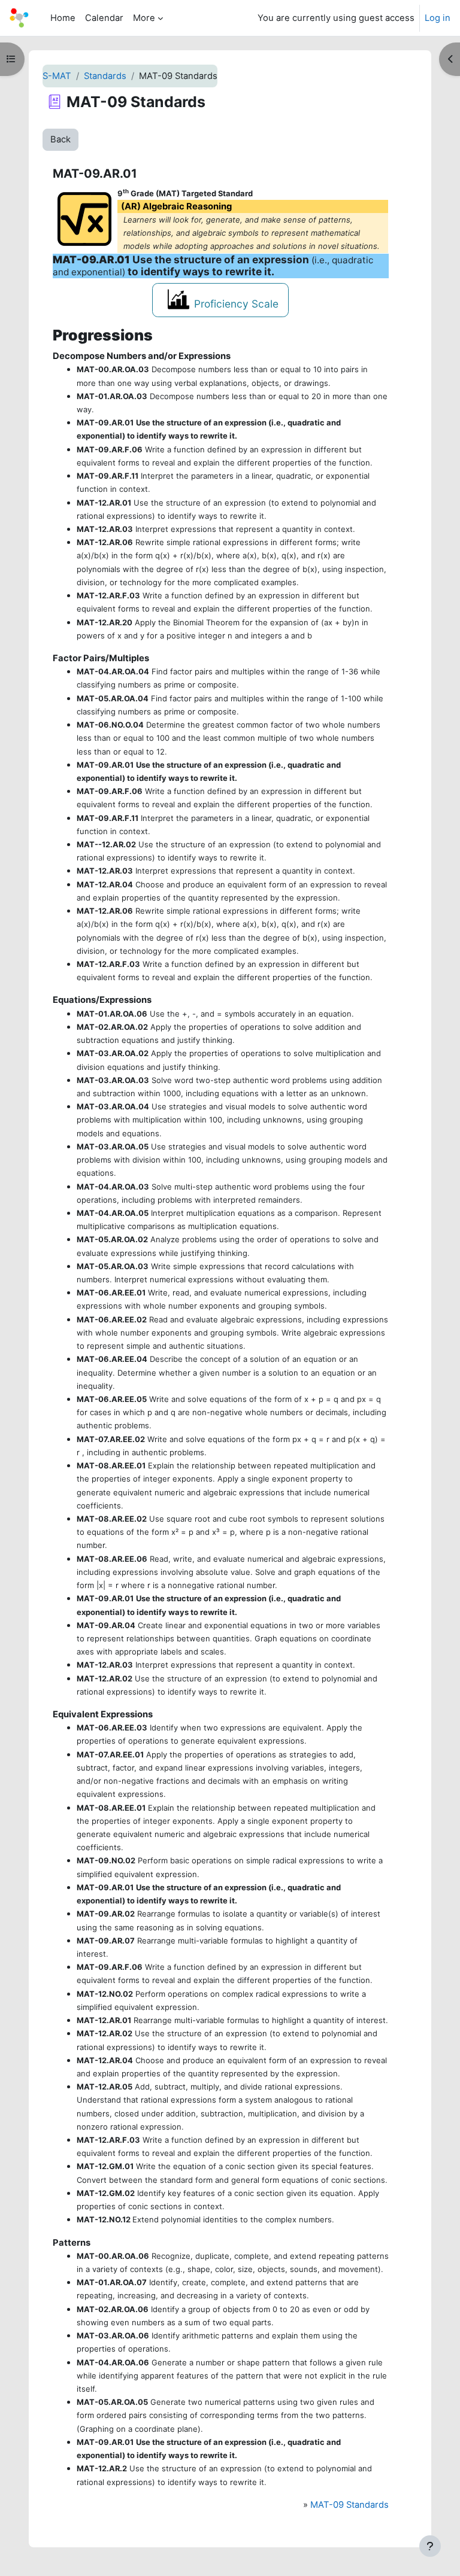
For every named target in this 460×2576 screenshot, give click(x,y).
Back (60, 139)
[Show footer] (430, 2546)
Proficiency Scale (236, 304)
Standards (105, 76)
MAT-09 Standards (349, 2505)
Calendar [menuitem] (104, 18)
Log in (438, 18)
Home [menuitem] (63, 18)
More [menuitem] (144, 18)
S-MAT (57, 76)
